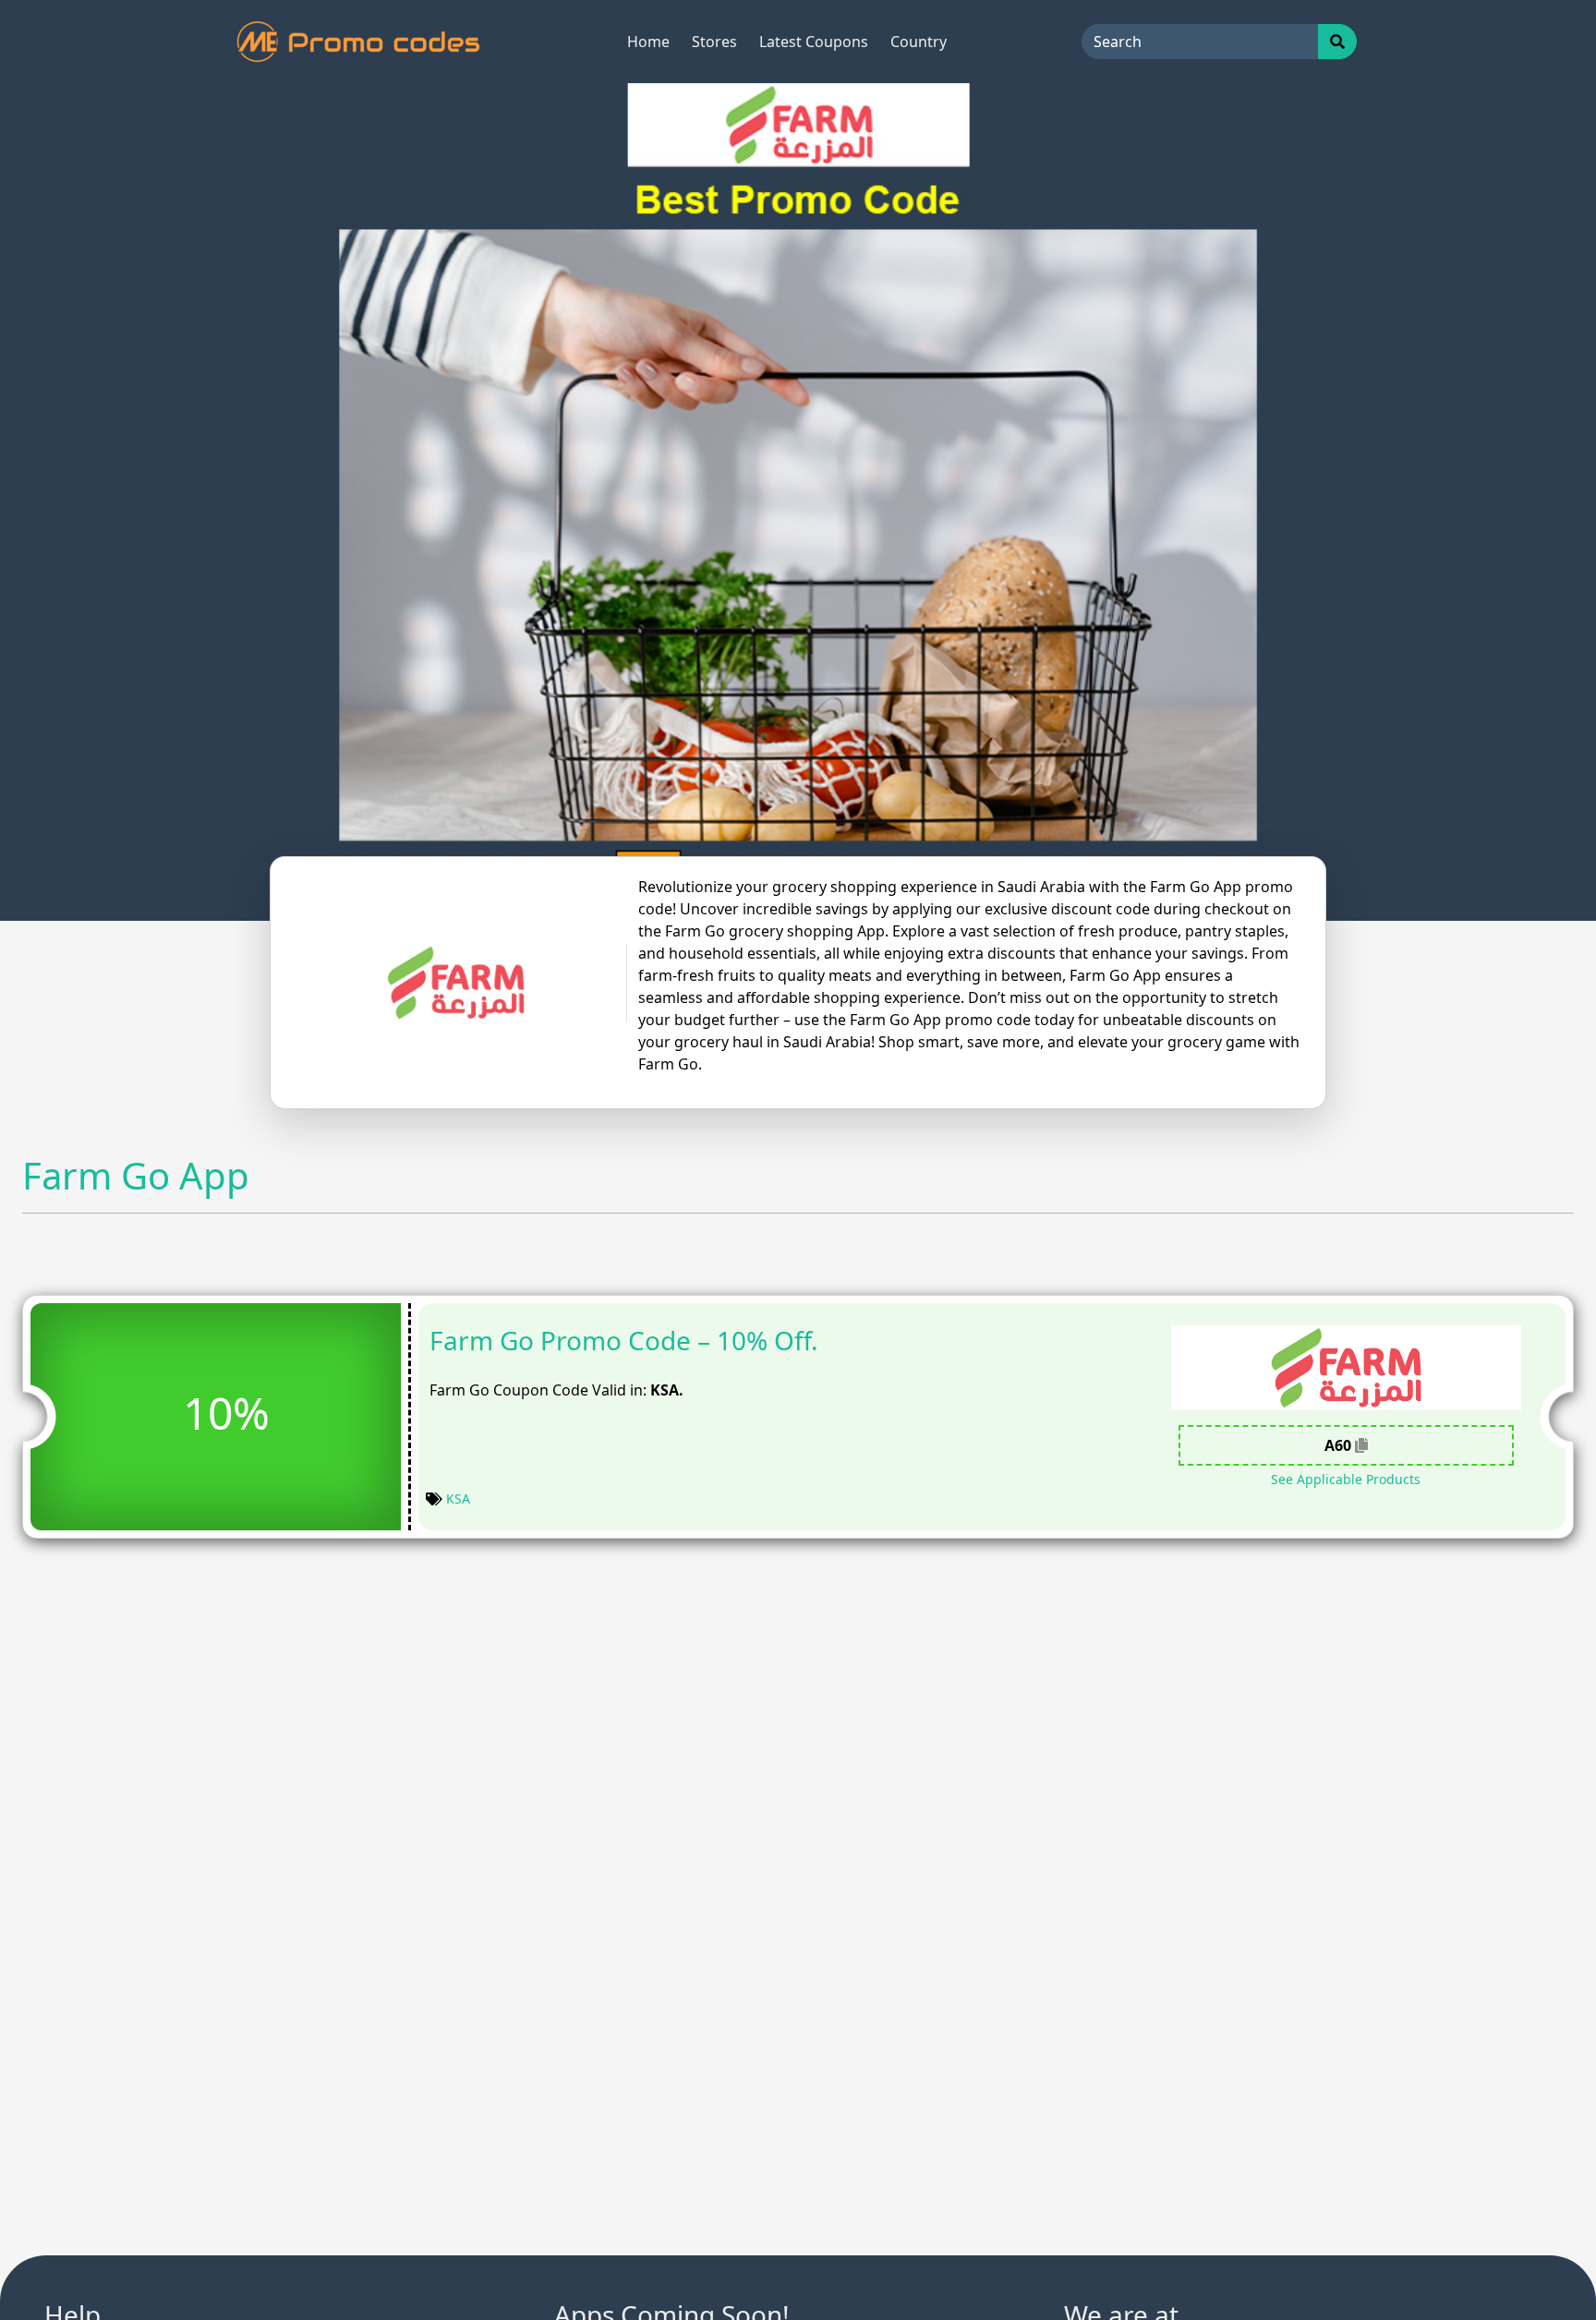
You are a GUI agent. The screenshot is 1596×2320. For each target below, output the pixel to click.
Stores (714, 42)
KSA (458, 1498)
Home (648, 42)
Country (919, 42)
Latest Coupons (814, 42)
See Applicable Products (1346, 1479)
